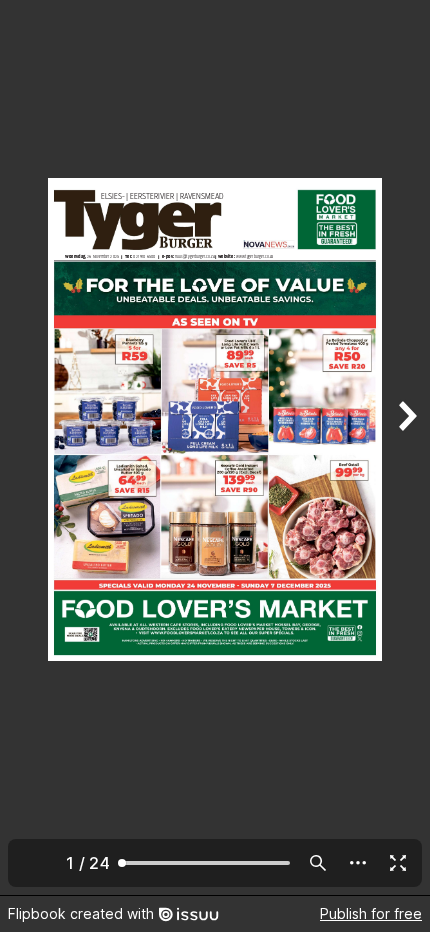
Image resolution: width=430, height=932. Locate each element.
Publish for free (371, 913)
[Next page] (406, 447)
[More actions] (358, 863)
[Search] (318, 863)
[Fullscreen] (398, 863)
